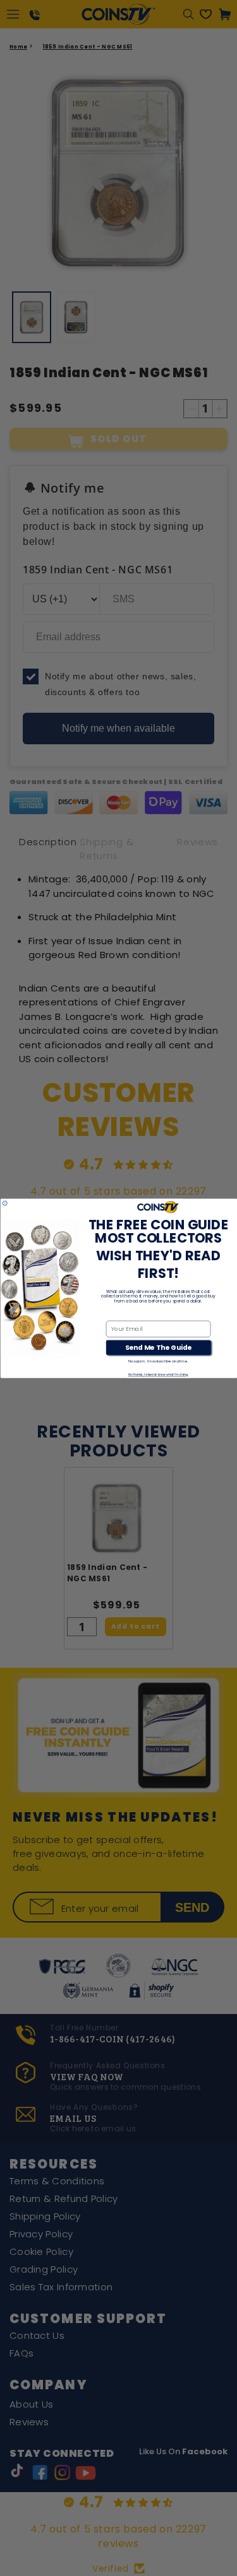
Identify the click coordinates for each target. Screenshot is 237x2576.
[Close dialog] (5, 1203)
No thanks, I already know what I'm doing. (158, 1375)
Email (114, 1314)
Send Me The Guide (158, 1347)
